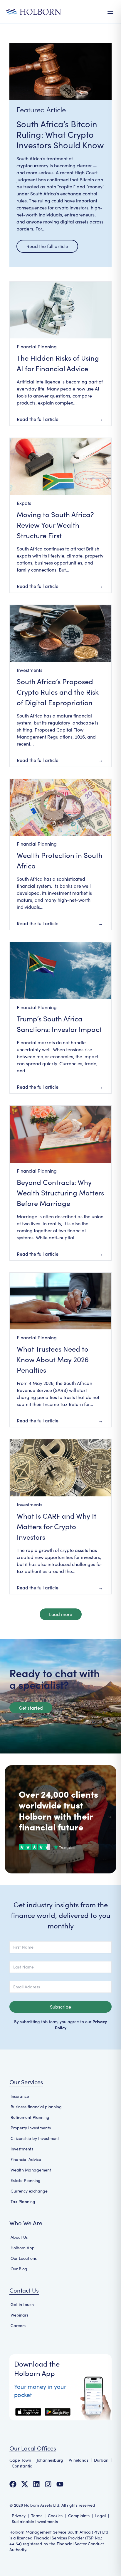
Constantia (22, 2466)
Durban (101, 2460)
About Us (19, 2237)
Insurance (20, 2096)
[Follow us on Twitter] (25, 2484)
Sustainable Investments (35, 2521)
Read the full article (47, 246)
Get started (31, 1708)
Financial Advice (26, 2159)
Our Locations (24, 2258)
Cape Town (20, 2460)
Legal (100, 2516)
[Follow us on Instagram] (48, 2484)
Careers (18, 2325)
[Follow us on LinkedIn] (36, 2484)
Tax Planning (23, 2201)
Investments (22, 2149)
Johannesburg (50, 2460)
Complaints (79, 2516)
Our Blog (19, 2269)
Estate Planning (26, 2180)
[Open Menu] (110, 12)
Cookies (55, 2516)
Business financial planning (36, 2107)
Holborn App (23, 2248)
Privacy (19, 2516)
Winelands (79, 2460)
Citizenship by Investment (35, 2138)
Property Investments (31, 2128)
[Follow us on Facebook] (13, 2484)
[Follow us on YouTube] (60, 2484)
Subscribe (60, 2007)
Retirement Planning (30, 2117)
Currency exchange (29, 2191)
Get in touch (22, 2304)
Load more (61, 1614)
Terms (37, 2516)
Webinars (19, 2315)
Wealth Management (31, 2170)
